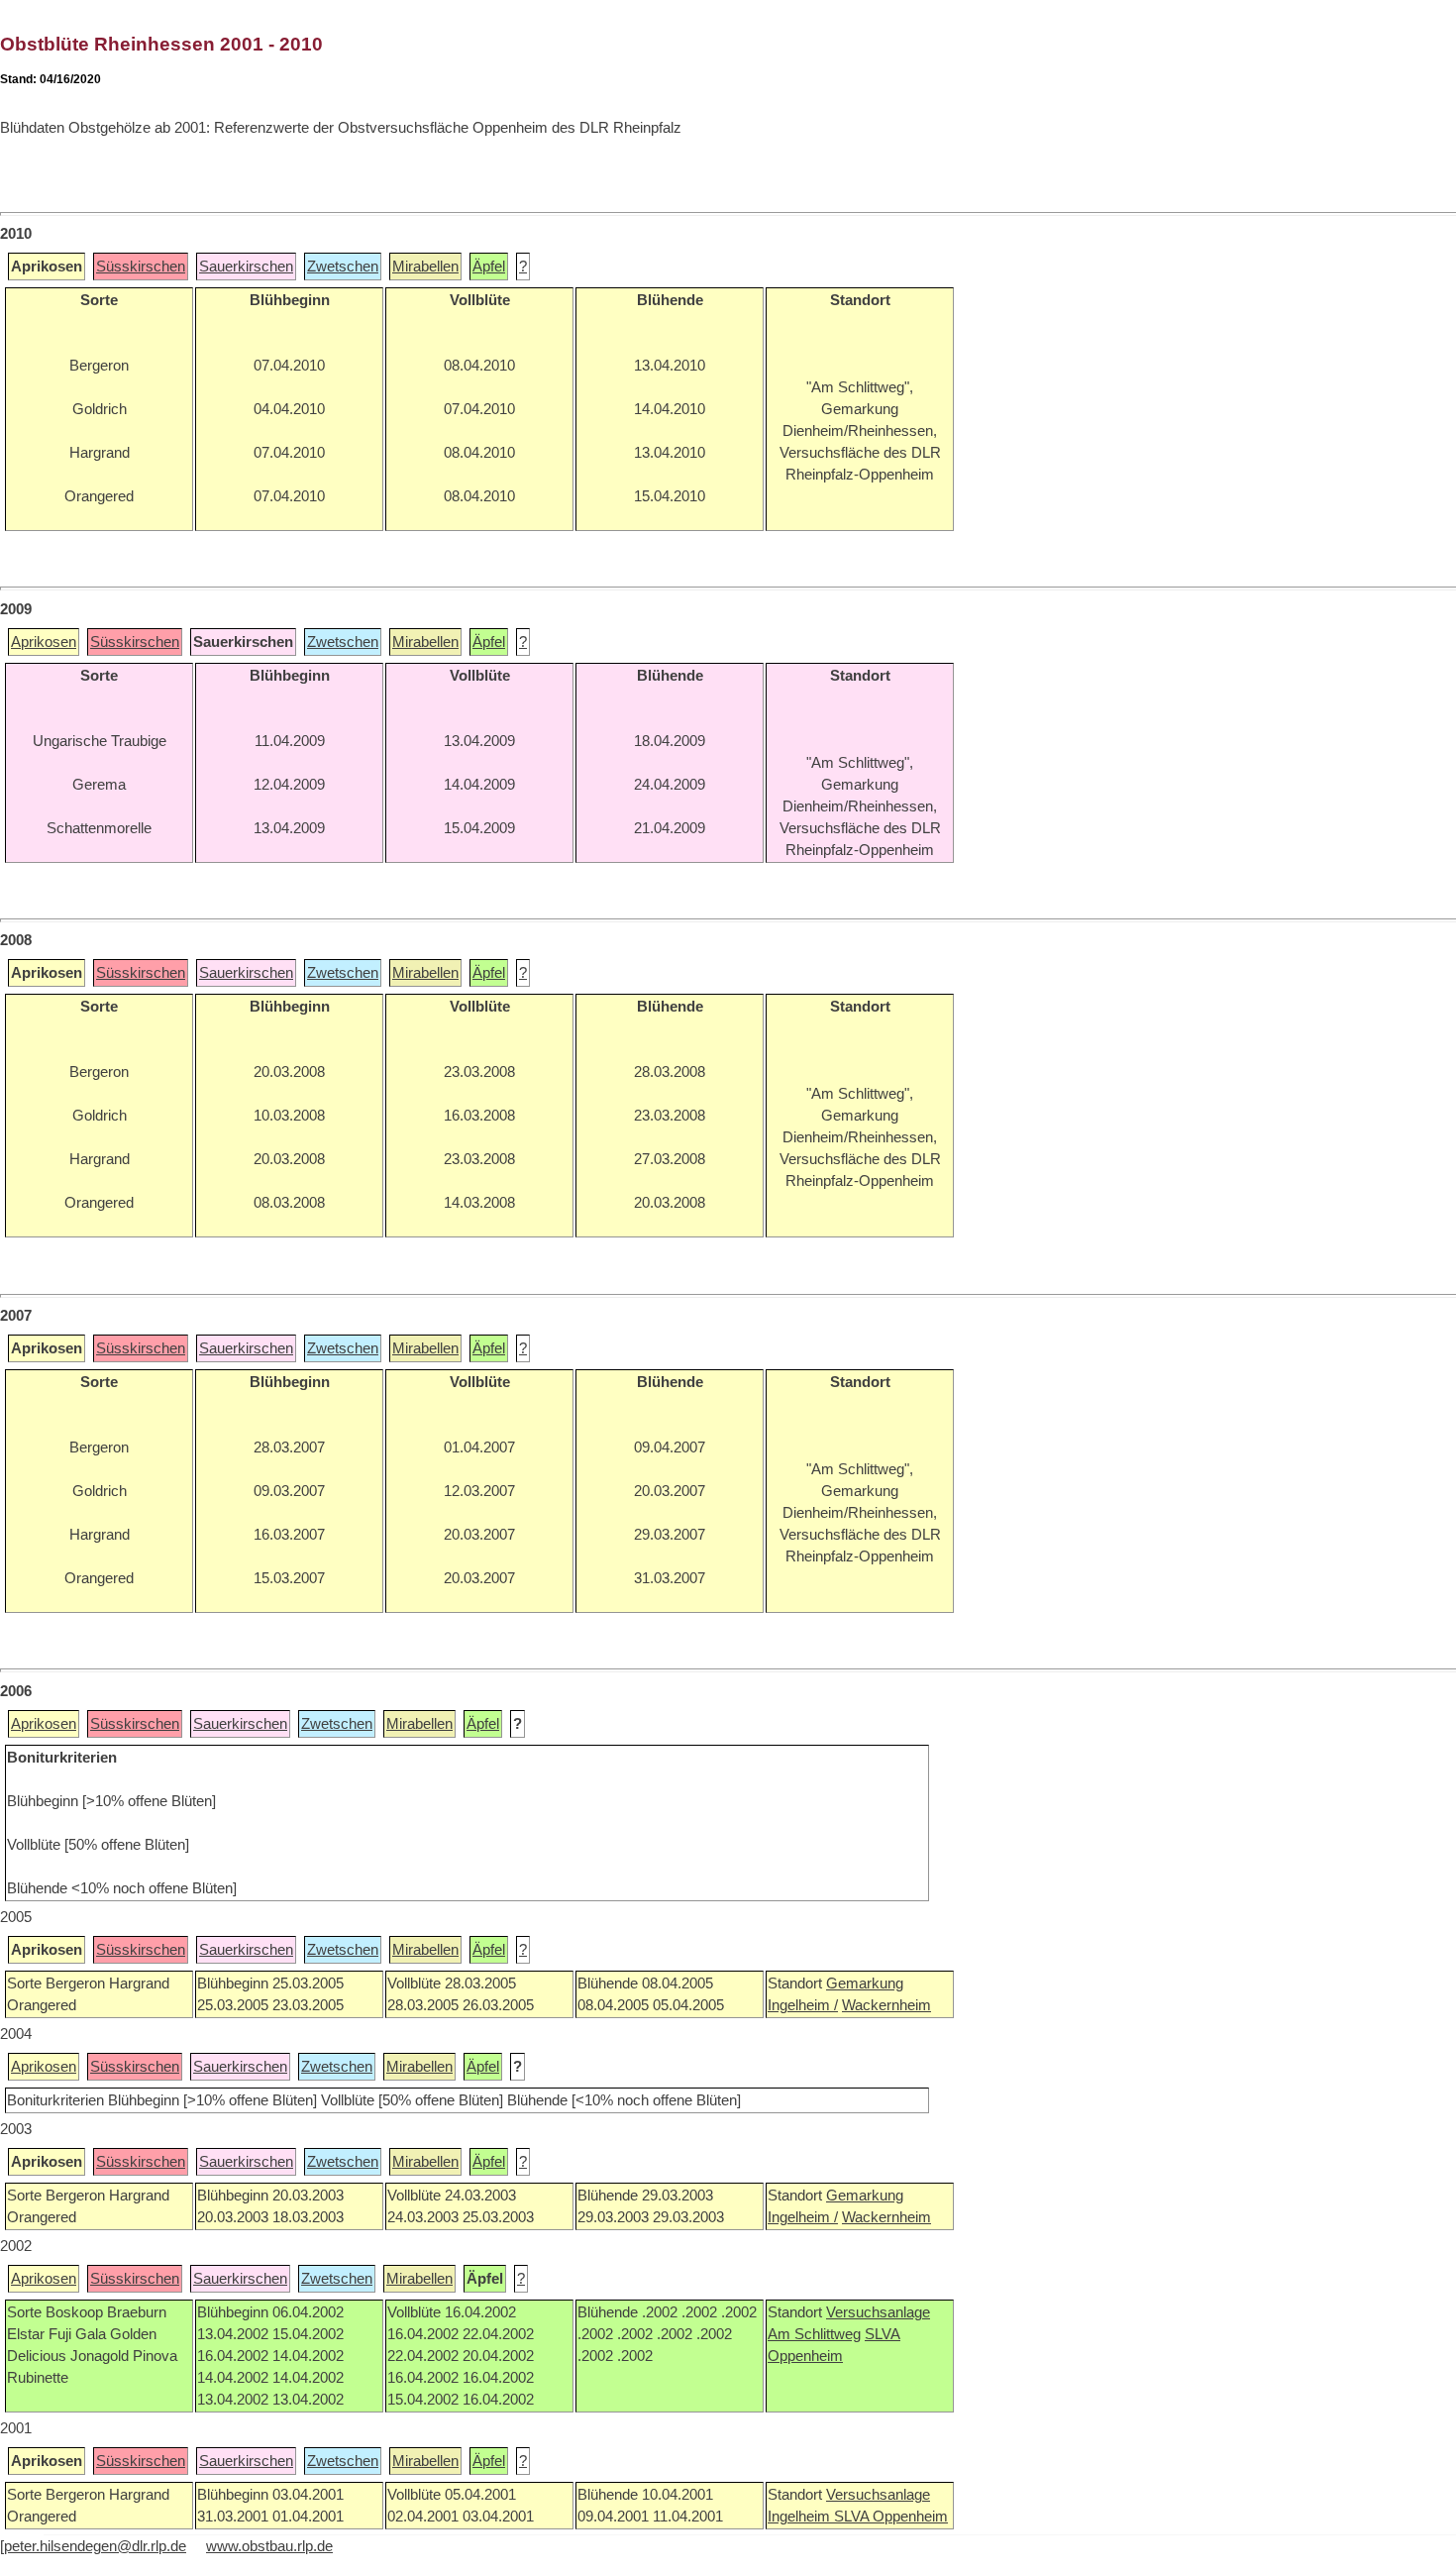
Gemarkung (865, 1983)
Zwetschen (343, 267)
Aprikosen (44, 642)
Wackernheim (886, 2005)
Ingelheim (801, 2517)
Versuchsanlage (878, 2312)
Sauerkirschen (246, 267)
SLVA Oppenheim (891, 2517)
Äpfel (489, 267)
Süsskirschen (141, 267)
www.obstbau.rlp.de (269, 2546)
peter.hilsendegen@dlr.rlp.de (95, 2546)
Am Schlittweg (814, 2334)
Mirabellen (425, 267)
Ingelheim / (803, 2005)
